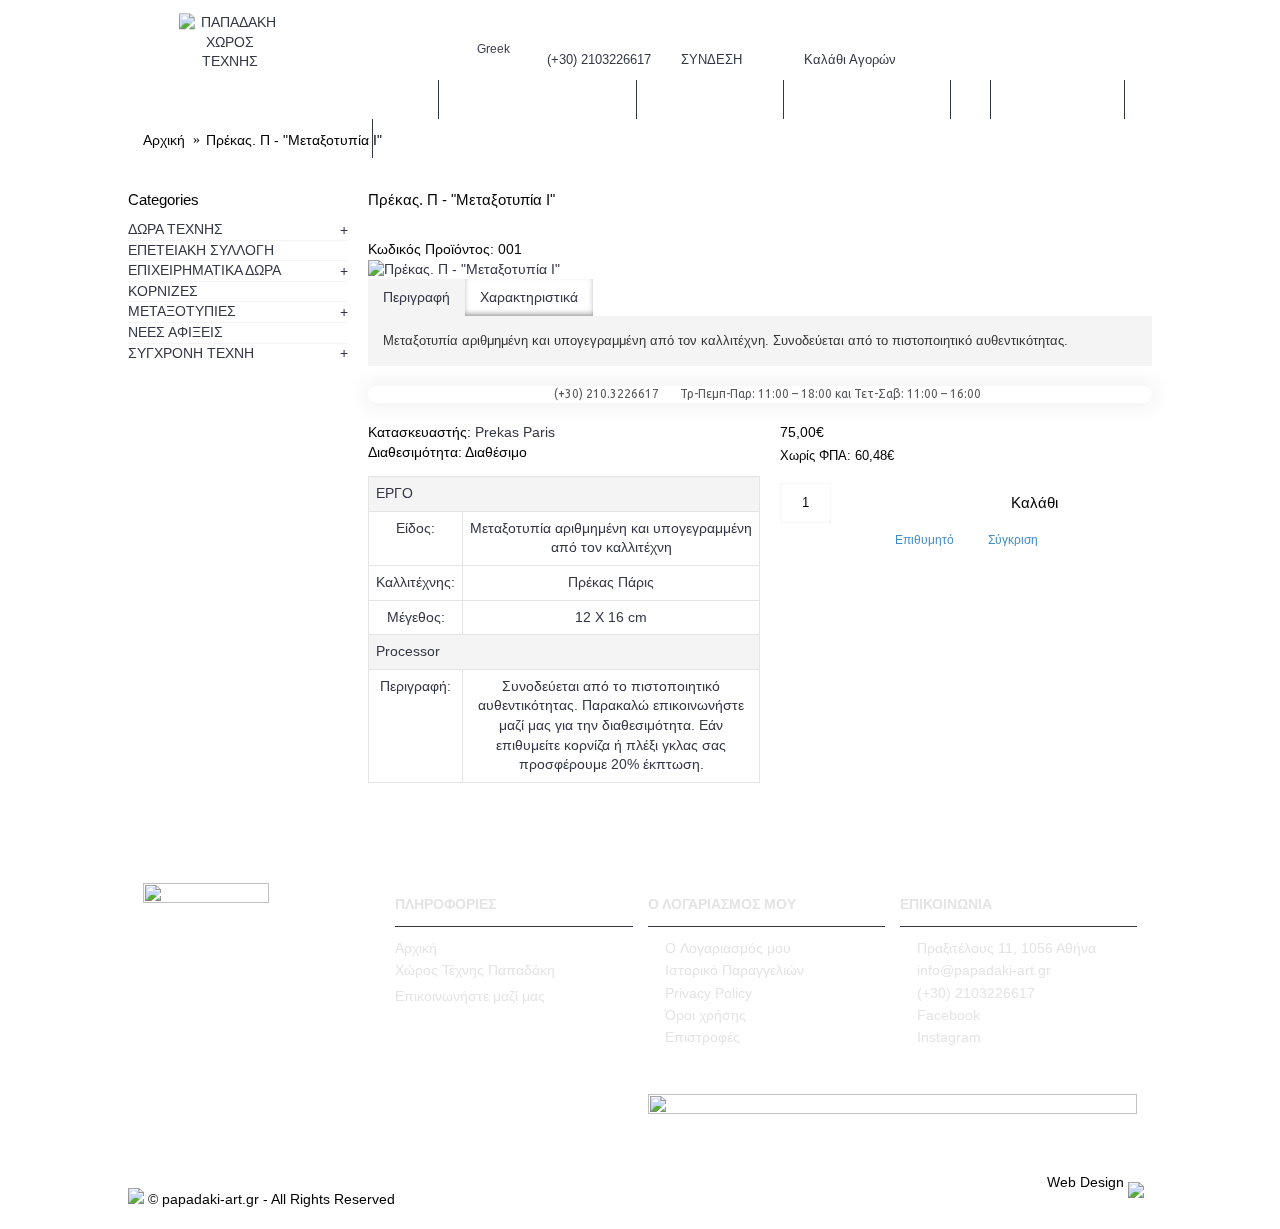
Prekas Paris (515, 432)
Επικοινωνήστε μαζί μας (470, 996)
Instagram (949, 1037)
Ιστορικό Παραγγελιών (734, 970)
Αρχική (416, 948)
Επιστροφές (702, 1037)
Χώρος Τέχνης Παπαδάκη (475, 970)
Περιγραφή (416, 297)
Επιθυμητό (924, 540)
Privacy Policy (708, 993)
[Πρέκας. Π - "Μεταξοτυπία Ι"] (464, 269)
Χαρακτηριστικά (529, 297)
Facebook (948, 1015)
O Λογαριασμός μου (728, 948)
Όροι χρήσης (705, 1015)
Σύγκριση (1013, 540)
